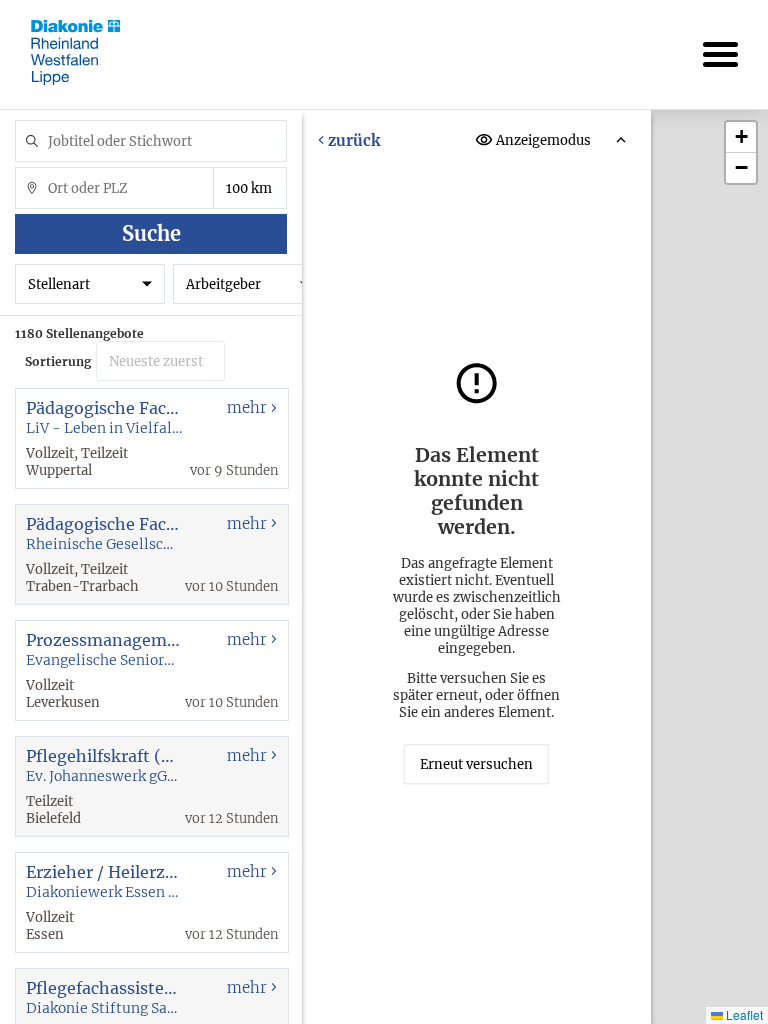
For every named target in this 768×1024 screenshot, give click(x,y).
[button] (741, 137)
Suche (151, 233)
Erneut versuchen (476, 764)
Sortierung (58, 361)
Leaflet (743, 1014)
